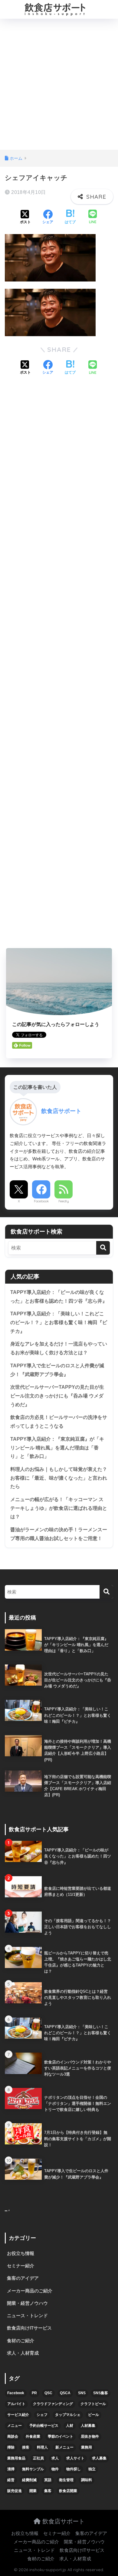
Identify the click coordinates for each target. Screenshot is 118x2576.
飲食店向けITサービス (29, 2328)
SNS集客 (101, 2393)
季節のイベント (61, 2436)
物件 (55, 2469)
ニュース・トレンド (27, 2316)
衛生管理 (66, 2480)
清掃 (11, 2469)
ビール (93, 2415)
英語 (48, 2480)
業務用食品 (16, 2458)
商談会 (13, 2436)
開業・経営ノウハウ (27, 2303)
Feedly (64, 1201)
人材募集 (88, 2426)
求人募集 (99, 2458)
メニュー (15, 2426)
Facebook (41, 1201)
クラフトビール (93, 2404)
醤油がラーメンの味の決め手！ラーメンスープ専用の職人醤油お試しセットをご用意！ (59, 1534)
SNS (82, 2393)
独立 (92, 2469)
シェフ (42, 2415)
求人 (55, 2458)
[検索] (103, 1248)
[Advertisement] (59, 88)
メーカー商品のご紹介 (30, 2291)
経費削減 (29, 2480)
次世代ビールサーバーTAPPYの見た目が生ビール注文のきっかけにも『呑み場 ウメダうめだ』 (57, 1396)
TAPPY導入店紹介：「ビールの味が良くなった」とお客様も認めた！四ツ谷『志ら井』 (59, 1297)
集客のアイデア (23, 2278)
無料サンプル (33, 2469)
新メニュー (64, 2447)
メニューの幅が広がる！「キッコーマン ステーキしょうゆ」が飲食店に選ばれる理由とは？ (59, 1508)
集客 (48, 2491)
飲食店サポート (63, 2521)
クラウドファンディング (53, 2404)
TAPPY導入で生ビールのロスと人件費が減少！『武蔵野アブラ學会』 (57, 1370)
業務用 (87, 2447)
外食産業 (33, 2436)
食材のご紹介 (21, 2341)
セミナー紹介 (21, 2266)
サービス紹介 (18, 2415)
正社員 (38, 2458)
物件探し (74, 2469)
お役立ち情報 (21, 2253)
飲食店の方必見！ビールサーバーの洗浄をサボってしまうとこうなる (59, 1422)
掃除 (11, 2447)
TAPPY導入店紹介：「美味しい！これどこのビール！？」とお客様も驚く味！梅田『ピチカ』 (59, 1322)
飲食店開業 (68, 2491)
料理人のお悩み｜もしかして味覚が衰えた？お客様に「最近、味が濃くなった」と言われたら (59, 1478)
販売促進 (15, 2491)
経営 (11, 2480)
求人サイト (75, 2458)
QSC (48, 2393)
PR (34, 2393)
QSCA (65, 2393)
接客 (26, 2447)
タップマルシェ (68, 2415)
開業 (33, 2491)
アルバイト (16, 2404)
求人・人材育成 (23, 2353)
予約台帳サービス (44, 2426)
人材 (70, 2426)
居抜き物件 (90, 2436)
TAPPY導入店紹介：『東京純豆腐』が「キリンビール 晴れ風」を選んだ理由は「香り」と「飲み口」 (57, 1448)
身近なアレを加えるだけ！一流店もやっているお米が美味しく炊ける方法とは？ (59, 1348)
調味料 (87, 2480)
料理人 (42, 2447)
